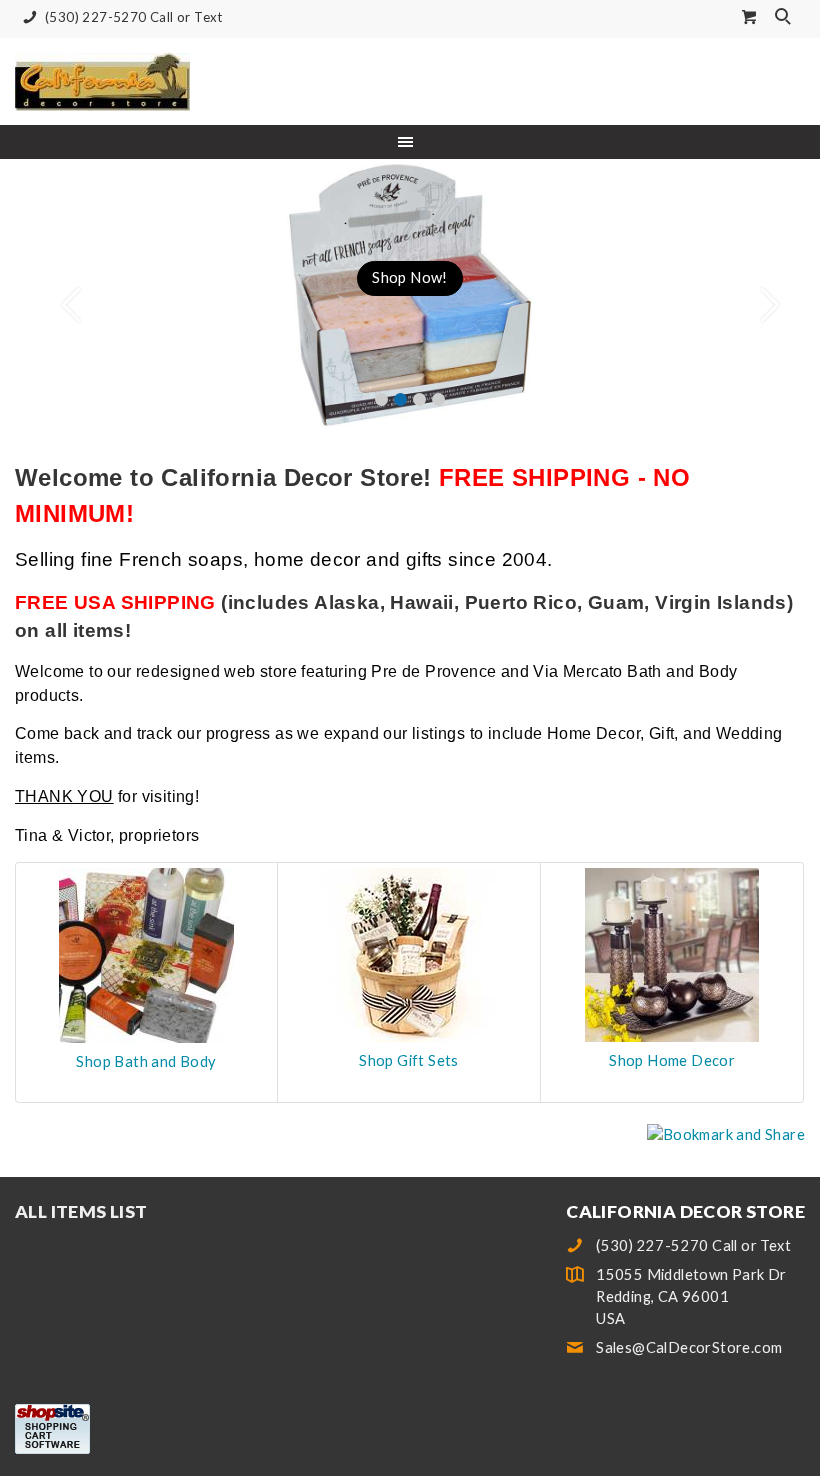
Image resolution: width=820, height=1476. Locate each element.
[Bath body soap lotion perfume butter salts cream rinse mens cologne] (146, 953)
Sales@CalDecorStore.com (689, 1347)
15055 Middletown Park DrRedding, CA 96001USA (691, 1296)
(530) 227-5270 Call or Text (134, 17)
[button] (61, 295)
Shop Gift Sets (409, 1060)
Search (785, 18)
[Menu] (410, 141)
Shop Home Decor (672, 1060)
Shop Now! (410, 277)
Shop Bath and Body (146, 1061)
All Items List (81, 1211)
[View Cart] (750, 16)
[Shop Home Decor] (672, 952)
